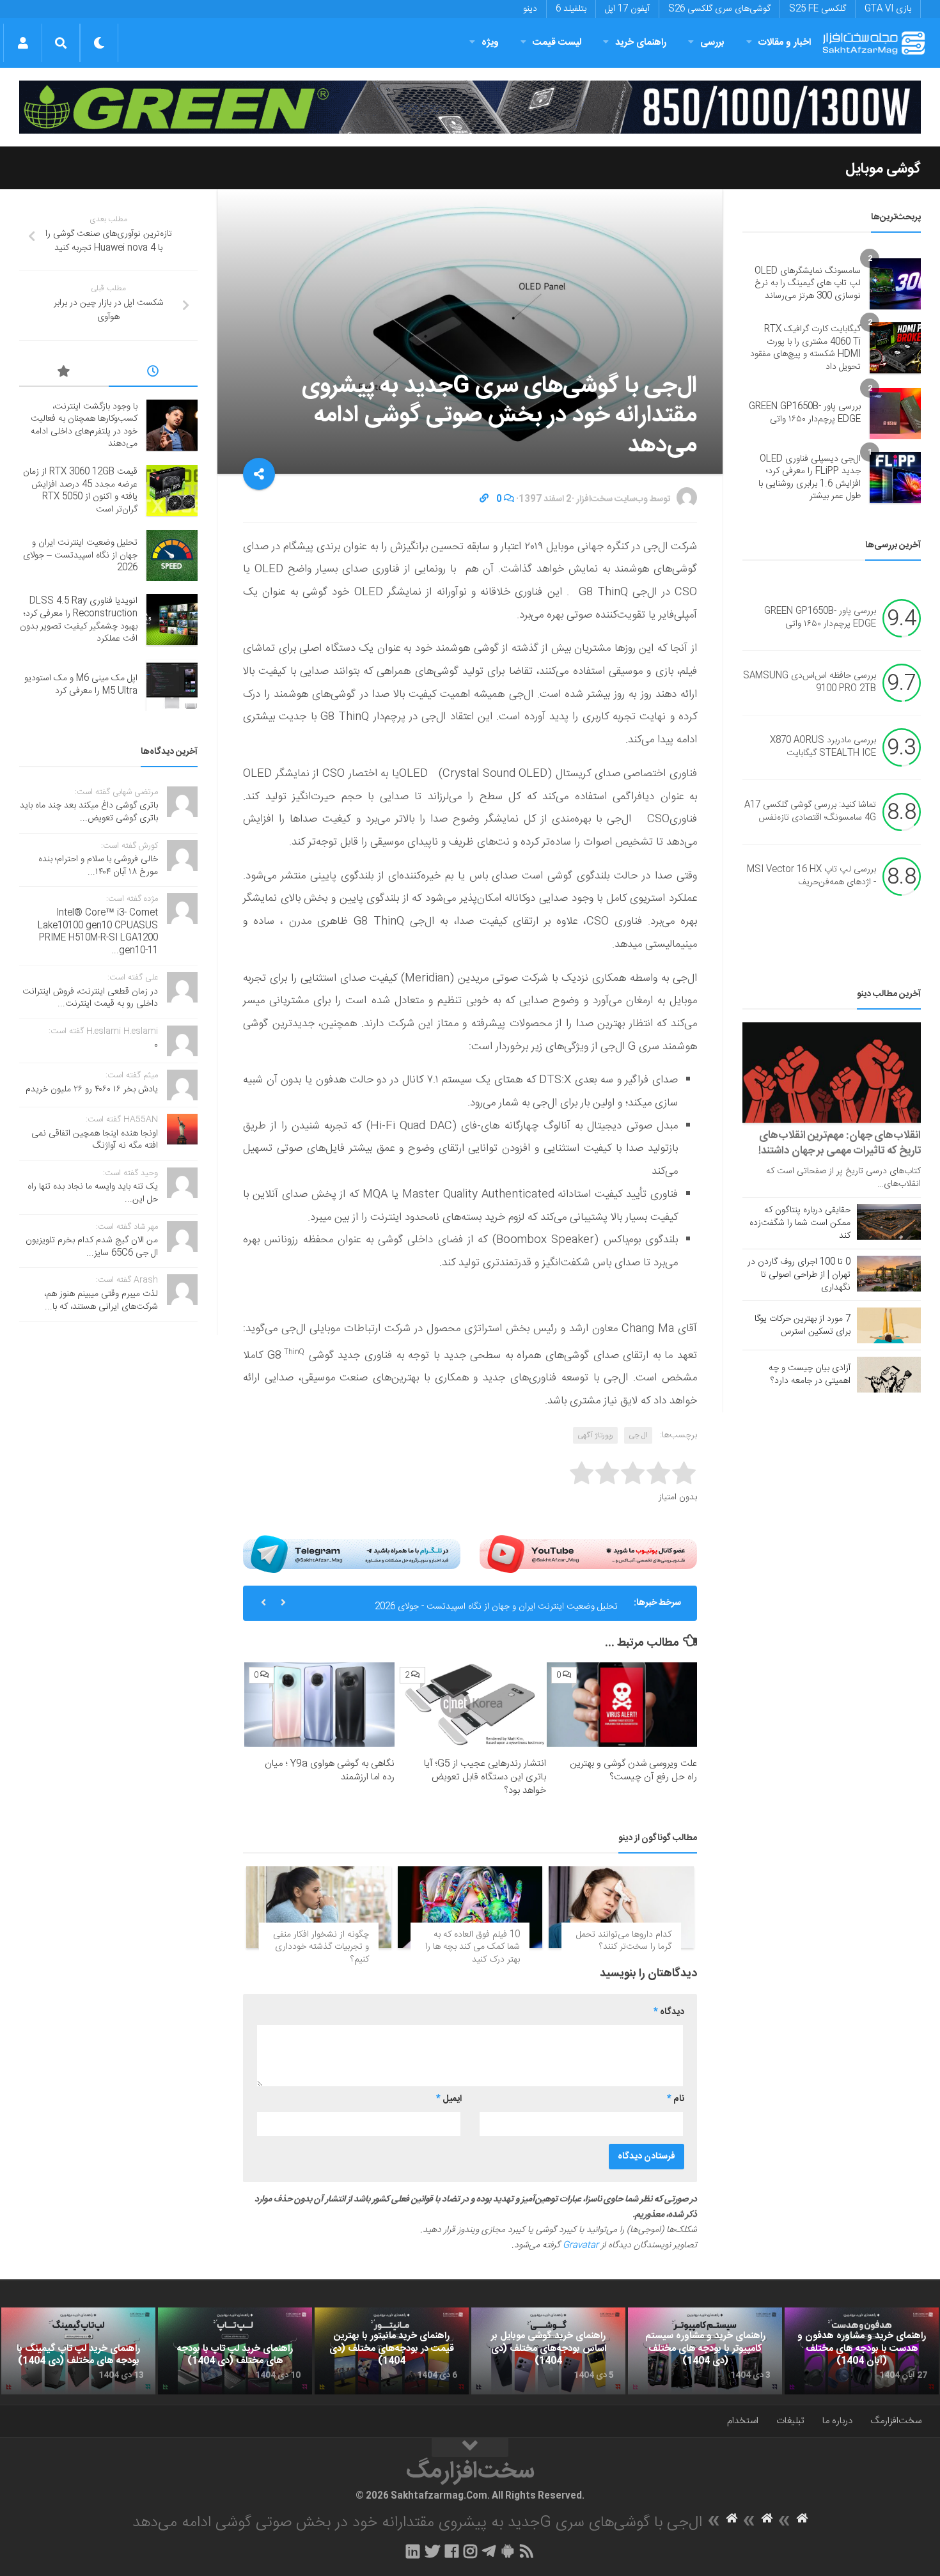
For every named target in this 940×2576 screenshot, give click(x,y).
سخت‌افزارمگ (896, 2421)
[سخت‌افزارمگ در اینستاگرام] (470, 2551)
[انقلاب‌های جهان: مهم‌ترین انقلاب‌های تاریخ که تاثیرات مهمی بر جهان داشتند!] (832, 1073)
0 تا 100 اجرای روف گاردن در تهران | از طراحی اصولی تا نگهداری (799, 1275)
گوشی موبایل (883, 169)
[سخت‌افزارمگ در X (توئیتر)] (432, 2551)
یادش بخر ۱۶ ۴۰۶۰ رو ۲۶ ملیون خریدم (92, 1089)
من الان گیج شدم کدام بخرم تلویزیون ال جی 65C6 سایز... (92, 1247)
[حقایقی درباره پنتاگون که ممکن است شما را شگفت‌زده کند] (889, 1222)
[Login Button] (23, 43)
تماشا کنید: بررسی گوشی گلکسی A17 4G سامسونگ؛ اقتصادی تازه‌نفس (810, 811)
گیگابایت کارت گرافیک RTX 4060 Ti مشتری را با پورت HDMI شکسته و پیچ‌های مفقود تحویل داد (805, 348)
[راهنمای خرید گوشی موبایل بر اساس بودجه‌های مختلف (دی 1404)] (548, 2351)
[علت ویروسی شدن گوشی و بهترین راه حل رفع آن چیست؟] (622, 1705)
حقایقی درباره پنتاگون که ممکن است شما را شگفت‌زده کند (800, 1223)
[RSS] (527, 2551)
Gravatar (581, 2245)
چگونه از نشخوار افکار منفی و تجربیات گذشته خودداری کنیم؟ (321, 1947)
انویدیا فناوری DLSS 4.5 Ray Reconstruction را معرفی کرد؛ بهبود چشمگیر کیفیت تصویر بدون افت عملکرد (79, 620)
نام (676, 2099)
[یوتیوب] (588, 1554)
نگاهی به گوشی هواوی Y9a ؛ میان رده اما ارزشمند (330, 1770)
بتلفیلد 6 (571, 9)
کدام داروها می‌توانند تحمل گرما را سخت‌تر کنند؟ (624, 1941)
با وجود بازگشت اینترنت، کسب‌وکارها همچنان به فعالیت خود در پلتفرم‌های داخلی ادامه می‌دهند (84, 425)
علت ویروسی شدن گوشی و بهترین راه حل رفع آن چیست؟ (633, 1770)
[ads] (470, 107)
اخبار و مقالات (785, 43)
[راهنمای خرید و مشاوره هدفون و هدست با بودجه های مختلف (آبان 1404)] (862, 2351)
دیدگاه (669, 2012)
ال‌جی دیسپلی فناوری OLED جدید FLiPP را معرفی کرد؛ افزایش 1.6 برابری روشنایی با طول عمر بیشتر (810, 478)
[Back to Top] (470, 2447)
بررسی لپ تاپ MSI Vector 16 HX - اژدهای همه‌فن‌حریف (811, 876)
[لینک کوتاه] (484, 499)
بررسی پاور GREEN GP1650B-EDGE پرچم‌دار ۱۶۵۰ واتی (805, 413)
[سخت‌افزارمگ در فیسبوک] (452, 2551)
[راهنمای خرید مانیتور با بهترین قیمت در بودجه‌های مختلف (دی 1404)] (392, 2351)
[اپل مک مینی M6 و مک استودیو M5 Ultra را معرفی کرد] (172, 685)
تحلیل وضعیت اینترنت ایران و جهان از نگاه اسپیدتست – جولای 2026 (80, 555)
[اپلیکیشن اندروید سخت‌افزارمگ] (507, 2551)
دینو (530, 9)
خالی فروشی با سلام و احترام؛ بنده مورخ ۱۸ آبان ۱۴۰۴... (98, 866)
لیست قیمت (557, 43)
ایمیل (449, 2099)
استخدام (743, 2421)
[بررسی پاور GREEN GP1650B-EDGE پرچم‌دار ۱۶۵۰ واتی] (895, 414)
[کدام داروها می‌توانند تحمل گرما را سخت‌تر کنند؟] (621, 1907)
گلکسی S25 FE (818, 9)
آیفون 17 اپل (627, 9)
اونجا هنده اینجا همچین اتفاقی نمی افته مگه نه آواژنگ (95, 1140)
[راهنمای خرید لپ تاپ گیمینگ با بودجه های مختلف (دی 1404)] (78, 2351)
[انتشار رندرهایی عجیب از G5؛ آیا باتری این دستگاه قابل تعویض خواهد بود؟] (470, 1705)
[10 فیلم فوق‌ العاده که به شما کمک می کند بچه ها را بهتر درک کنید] (470, 1907)
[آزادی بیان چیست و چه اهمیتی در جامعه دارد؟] (889, 1375)
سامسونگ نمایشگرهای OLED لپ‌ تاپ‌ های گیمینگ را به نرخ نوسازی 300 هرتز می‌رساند (808, 284)
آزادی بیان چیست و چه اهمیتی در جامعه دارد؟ (810, 1375)
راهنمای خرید (641, 43)
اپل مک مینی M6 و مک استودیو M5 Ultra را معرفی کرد (81, 685)
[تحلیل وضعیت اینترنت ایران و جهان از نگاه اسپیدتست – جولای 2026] (172, 556)
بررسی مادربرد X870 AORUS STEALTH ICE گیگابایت (823, 747)
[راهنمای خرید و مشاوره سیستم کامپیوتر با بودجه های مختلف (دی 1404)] (705, 2351)
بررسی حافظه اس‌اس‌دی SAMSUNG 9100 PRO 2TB (810, 682)
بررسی (712, 43)
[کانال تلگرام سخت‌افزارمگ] (489, 2551)
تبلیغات (790, 2421)
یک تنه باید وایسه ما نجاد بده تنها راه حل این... (93, 1193)
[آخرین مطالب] (153, 373)
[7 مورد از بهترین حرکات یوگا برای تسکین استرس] (889, 1325)
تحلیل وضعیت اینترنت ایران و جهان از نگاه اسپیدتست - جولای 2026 (496, 1603)
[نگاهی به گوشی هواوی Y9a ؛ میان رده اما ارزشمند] (319, 1705)
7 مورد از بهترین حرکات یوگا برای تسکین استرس (803, 1325)
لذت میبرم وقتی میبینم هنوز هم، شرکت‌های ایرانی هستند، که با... (101, 1300)
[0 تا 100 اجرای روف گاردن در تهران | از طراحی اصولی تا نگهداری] (889, 1274)
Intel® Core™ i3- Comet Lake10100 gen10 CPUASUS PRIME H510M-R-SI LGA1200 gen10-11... (98, 932)
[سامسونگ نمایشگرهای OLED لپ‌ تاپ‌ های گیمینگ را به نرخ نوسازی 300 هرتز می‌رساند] (895, 284)
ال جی (638, 1435)
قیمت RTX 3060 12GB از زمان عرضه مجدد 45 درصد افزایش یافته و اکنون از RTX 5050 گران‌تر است (80, 491)
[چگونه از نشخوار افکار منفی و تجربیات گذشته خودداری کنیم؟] (319, 1907)
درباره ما (837, 2421)
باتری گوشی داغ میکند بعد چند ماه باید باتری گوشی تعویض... (89, 812)
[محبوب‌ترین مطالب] (64, 373)
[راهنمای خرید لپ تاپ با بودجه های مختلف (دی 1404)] (235, 2351)
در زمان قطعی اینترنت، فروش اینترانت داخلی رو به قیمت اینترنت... (90, 998)
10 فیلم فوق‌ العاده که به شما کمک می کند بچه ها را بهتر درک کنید (473, 1947)
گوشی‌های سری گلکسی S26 (719, 9)
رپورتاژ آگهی (595, 1435)
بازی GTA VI (888, 9)
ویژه (490, 43)
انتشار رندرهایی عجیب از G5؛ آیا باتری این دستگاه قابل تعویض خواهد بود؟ (485, 1777)
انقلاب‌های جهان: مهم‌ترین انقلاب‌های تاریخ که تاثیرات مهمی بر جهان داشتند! (840, 1143)
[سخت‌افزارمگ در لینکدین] (413, 2551)
